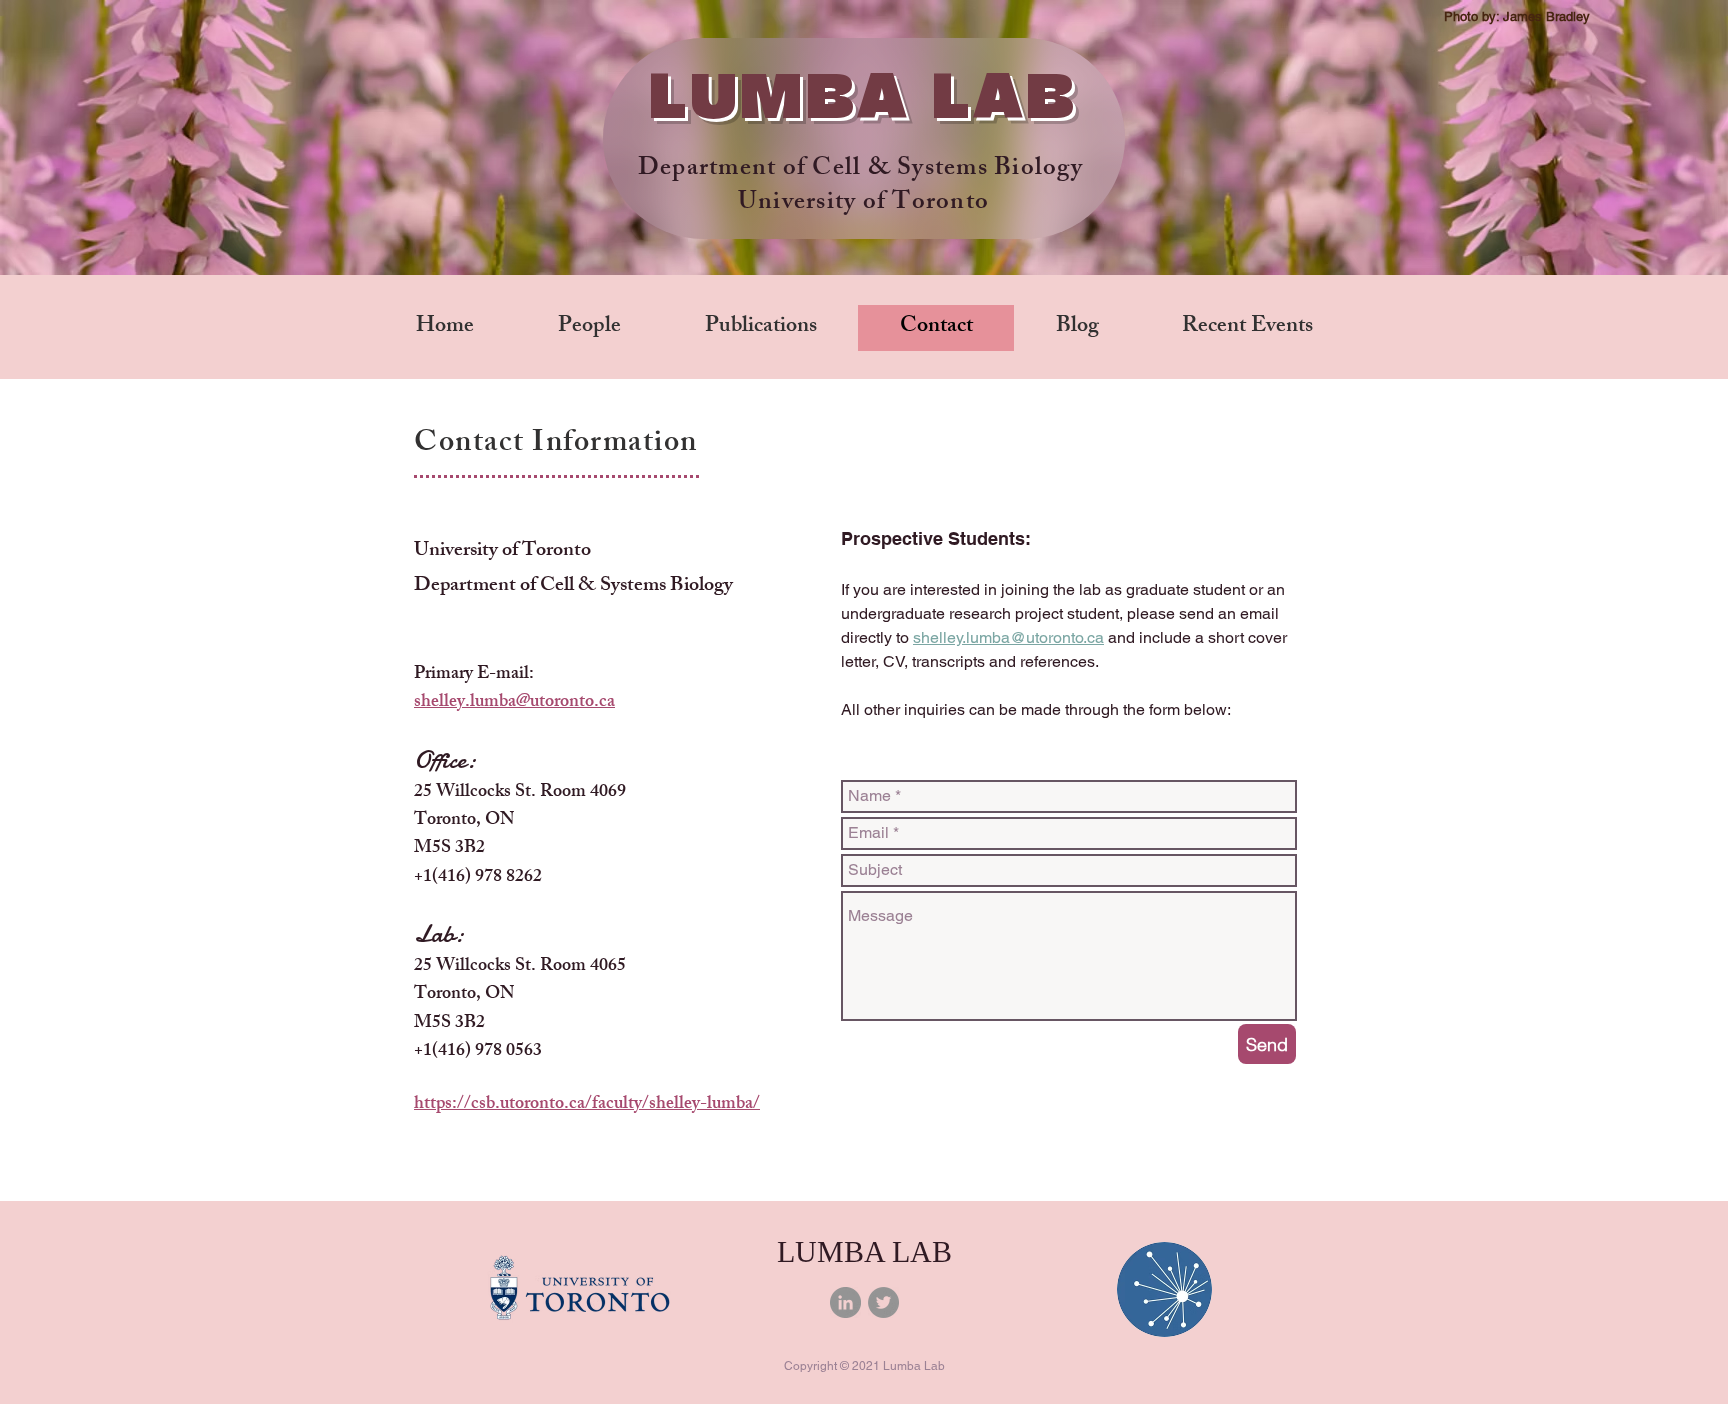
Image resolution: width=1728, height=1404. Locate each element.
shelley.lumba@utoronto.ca (514, 703)
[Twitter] (883, 1302)
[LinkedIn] (845, 1302)
